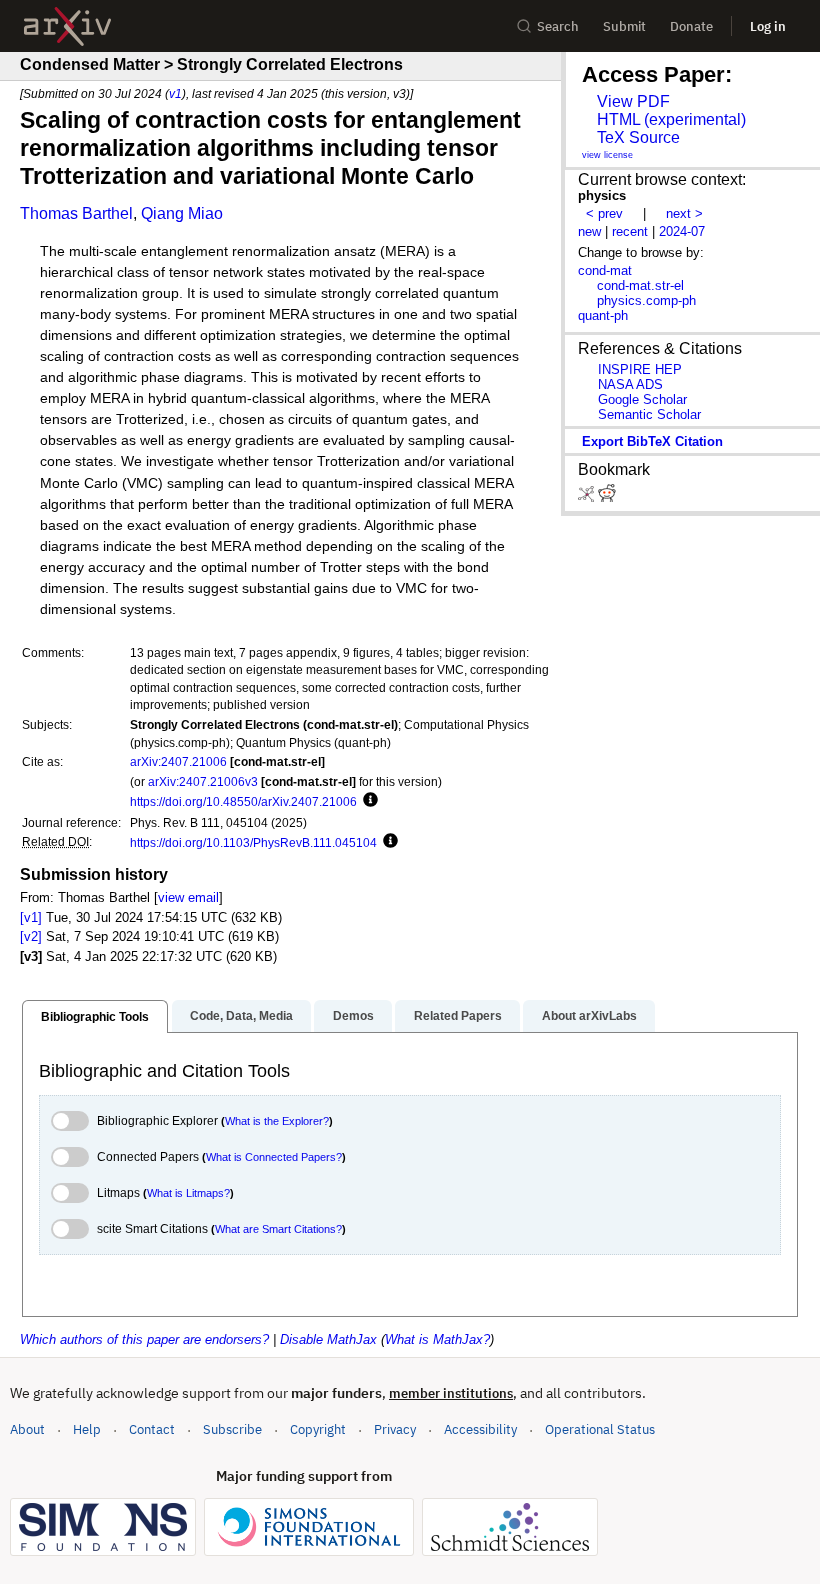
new (589, 231)
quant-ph (603, 315)
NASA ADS (630, 384)
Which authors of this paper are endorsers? (144, 1339)
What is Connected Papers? (274, 1157)
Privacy (395, 1429)
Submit (624, 26)
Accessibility (480, 1429)
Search (558, 26)
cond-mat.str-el (640, 285)
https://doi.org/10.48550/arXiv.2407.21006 (243, 801)
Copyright (318, 1429)
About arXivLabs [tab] (589, 1016)
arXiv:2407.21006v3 (203, 781)
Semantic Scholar (649, 414)
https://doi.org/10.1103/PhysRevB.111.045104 (253, 842)
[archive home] (67, 26)
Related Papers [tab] (458, 1016)
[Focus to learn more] (367, 801)
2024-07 (682, 231)
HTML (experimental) (671, 119)
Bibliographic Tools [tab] (95, 1017)
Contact (152, 1429)
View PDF (633, 101)
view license (607, 155)
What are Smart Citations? (278, 1229)
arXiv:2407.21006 (178, 761)
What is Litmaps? (188, 1193)
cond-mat (605, 270)
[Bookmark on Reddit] (607, 497)
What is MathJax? (437, 1339)
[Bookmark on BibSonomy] (588, 497)
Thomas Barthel (76, 213)
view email (188, 897)
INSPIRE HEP (640, 369)
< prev (604, 213)
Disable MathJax (328, 1339)
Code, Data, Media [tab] (241, 1016)
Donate (691, 26)
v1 (175, 93)
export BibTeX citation (652, 441)
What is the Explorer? (277, 1121)
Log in (768, 26)
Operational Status (600, 1429)
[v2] (31, 936)
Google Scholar (642, 399)
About (27, 1429)
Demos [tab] (353, 1016)
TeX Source (638, 137)
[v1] (31, 917)
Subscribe (232, 1429)
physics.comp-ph (646, 300)
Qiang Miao (182, 213)
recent (630, 231)
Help (87, 1429)
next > (684, 213)
